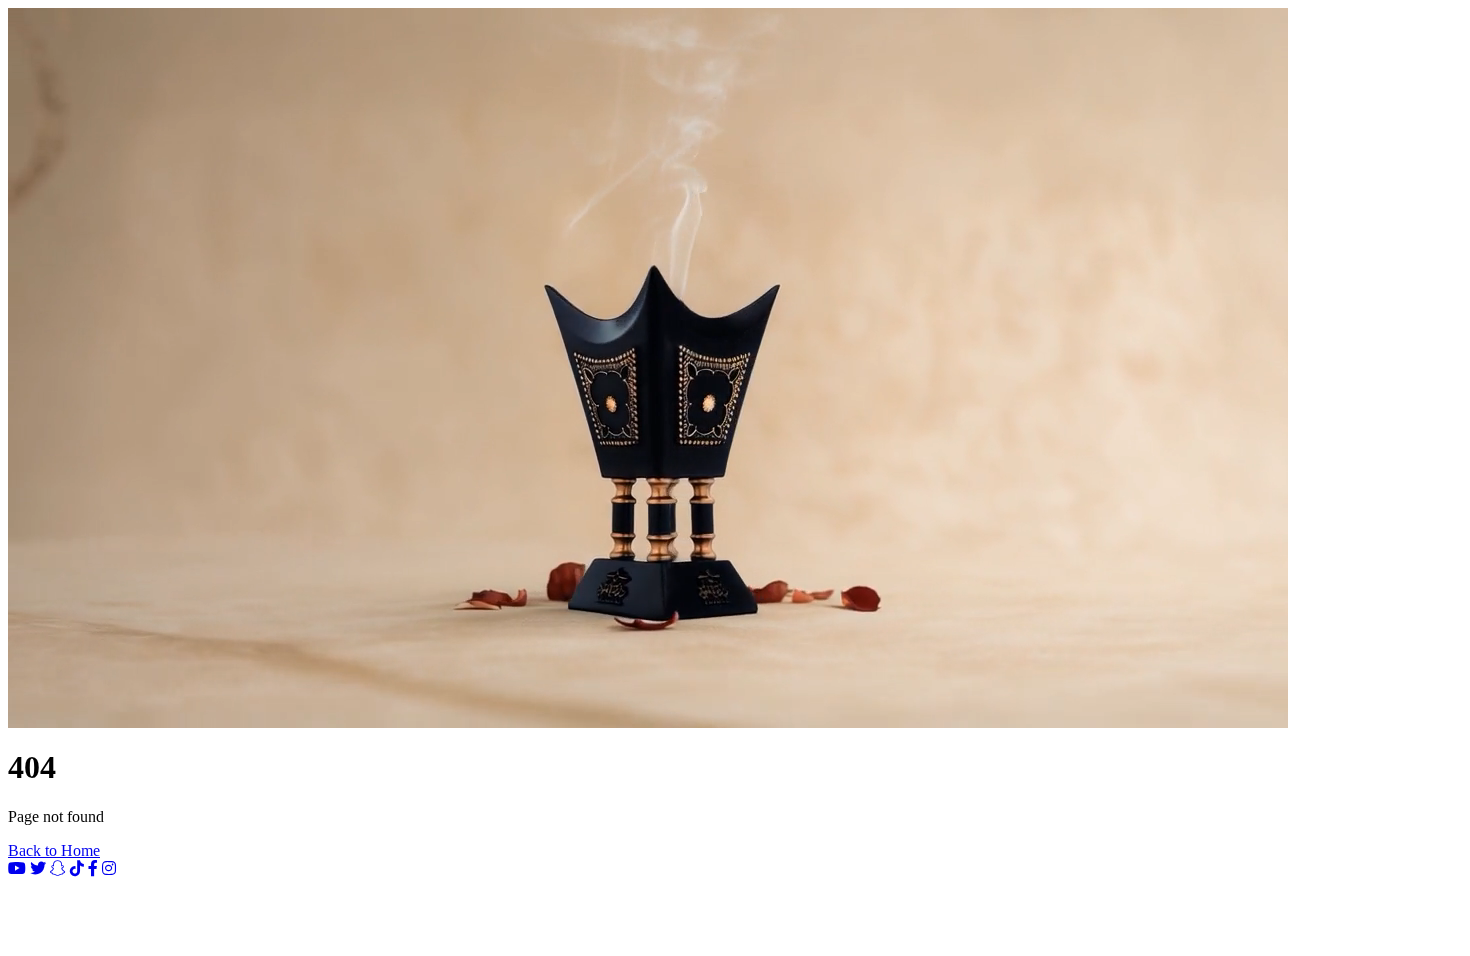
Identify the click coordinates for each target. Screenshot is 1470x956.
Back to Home (54, 850)
